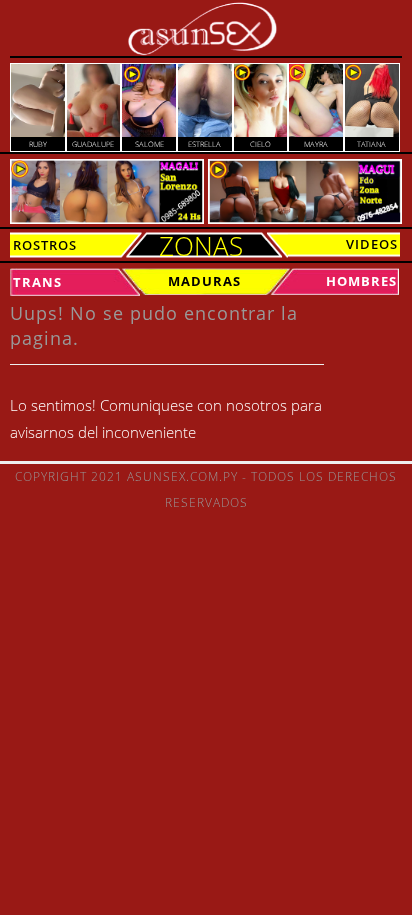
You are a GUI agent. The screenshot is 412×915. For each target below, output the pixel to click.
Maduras (204, 281)
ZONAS (201, 246)
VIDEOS (372, 244)
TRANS (37, 282)
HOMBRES (361, 281)
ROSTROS (45, 245)
